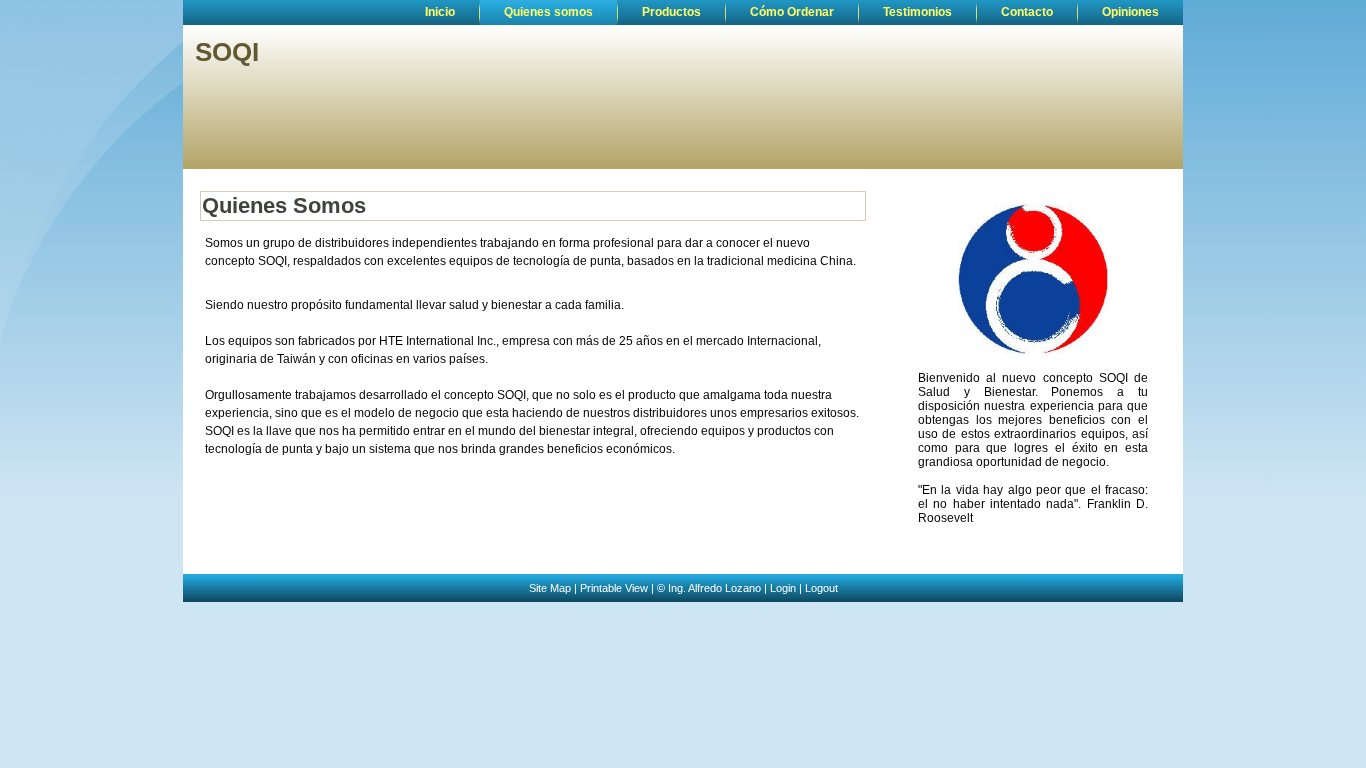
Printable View (614, 588)
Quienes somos (548, 12)
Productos (671, 12)
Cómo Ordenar (792, 12)
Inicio (440, 12)
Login (783, 588)
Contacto (1027, 12)
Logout (821, 588)
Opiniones (1130, 12)
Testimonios (917, 12)
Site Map (550, 588)
